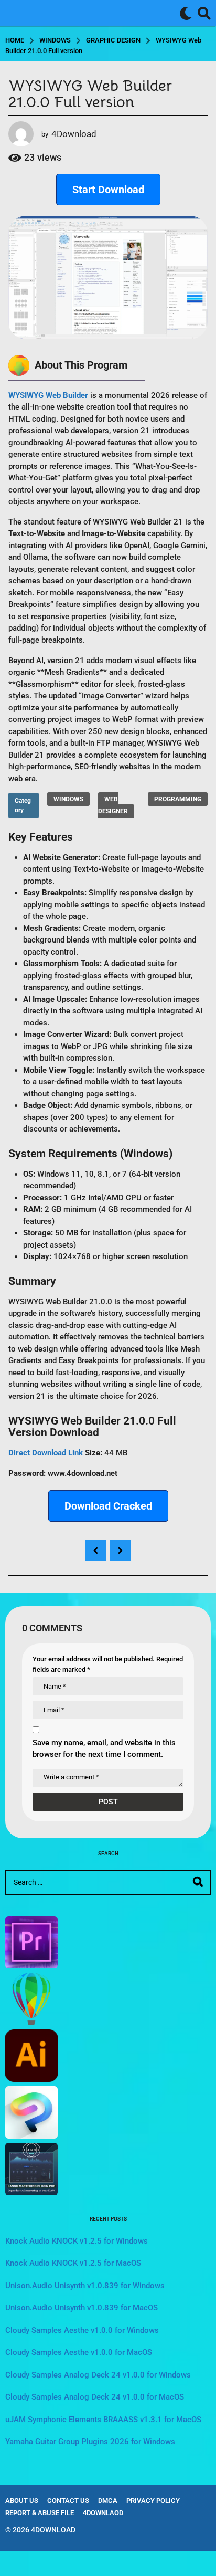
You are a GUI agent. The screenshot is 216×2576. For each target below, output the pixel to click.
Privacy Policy (153, 2501)
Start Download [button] (108, 190)
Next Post (120, 1551)
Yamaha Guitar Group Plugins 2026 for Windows (90, 2442)
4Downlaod (103, 2513)
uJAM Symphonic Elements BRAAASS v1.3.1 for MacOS (103, 2420)
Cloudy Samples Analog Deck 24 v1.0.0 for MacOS (95, 2397)
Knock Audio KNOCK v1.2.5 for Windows (77, 2241)
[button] (186, 13)
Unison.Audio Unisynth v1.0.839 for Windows (85, 2286)
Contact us (68, 2501)
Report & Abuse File (40, 2513)
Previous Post (96, 1551)
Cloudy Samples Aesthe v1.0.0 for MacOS (79, 2352)
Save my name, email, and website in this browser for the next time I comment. (104, 1749)
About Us (22, 2501)
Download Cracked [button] (108, 1506)
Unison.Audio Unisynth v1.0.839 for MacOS (82, 2308)
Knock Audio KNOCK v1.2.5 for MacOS (73, 2263)
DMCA (108, 2501)
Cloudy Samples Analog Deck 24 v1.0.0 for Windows (98, 2375)
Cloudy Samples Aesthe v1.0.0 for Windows (82, 2330)
